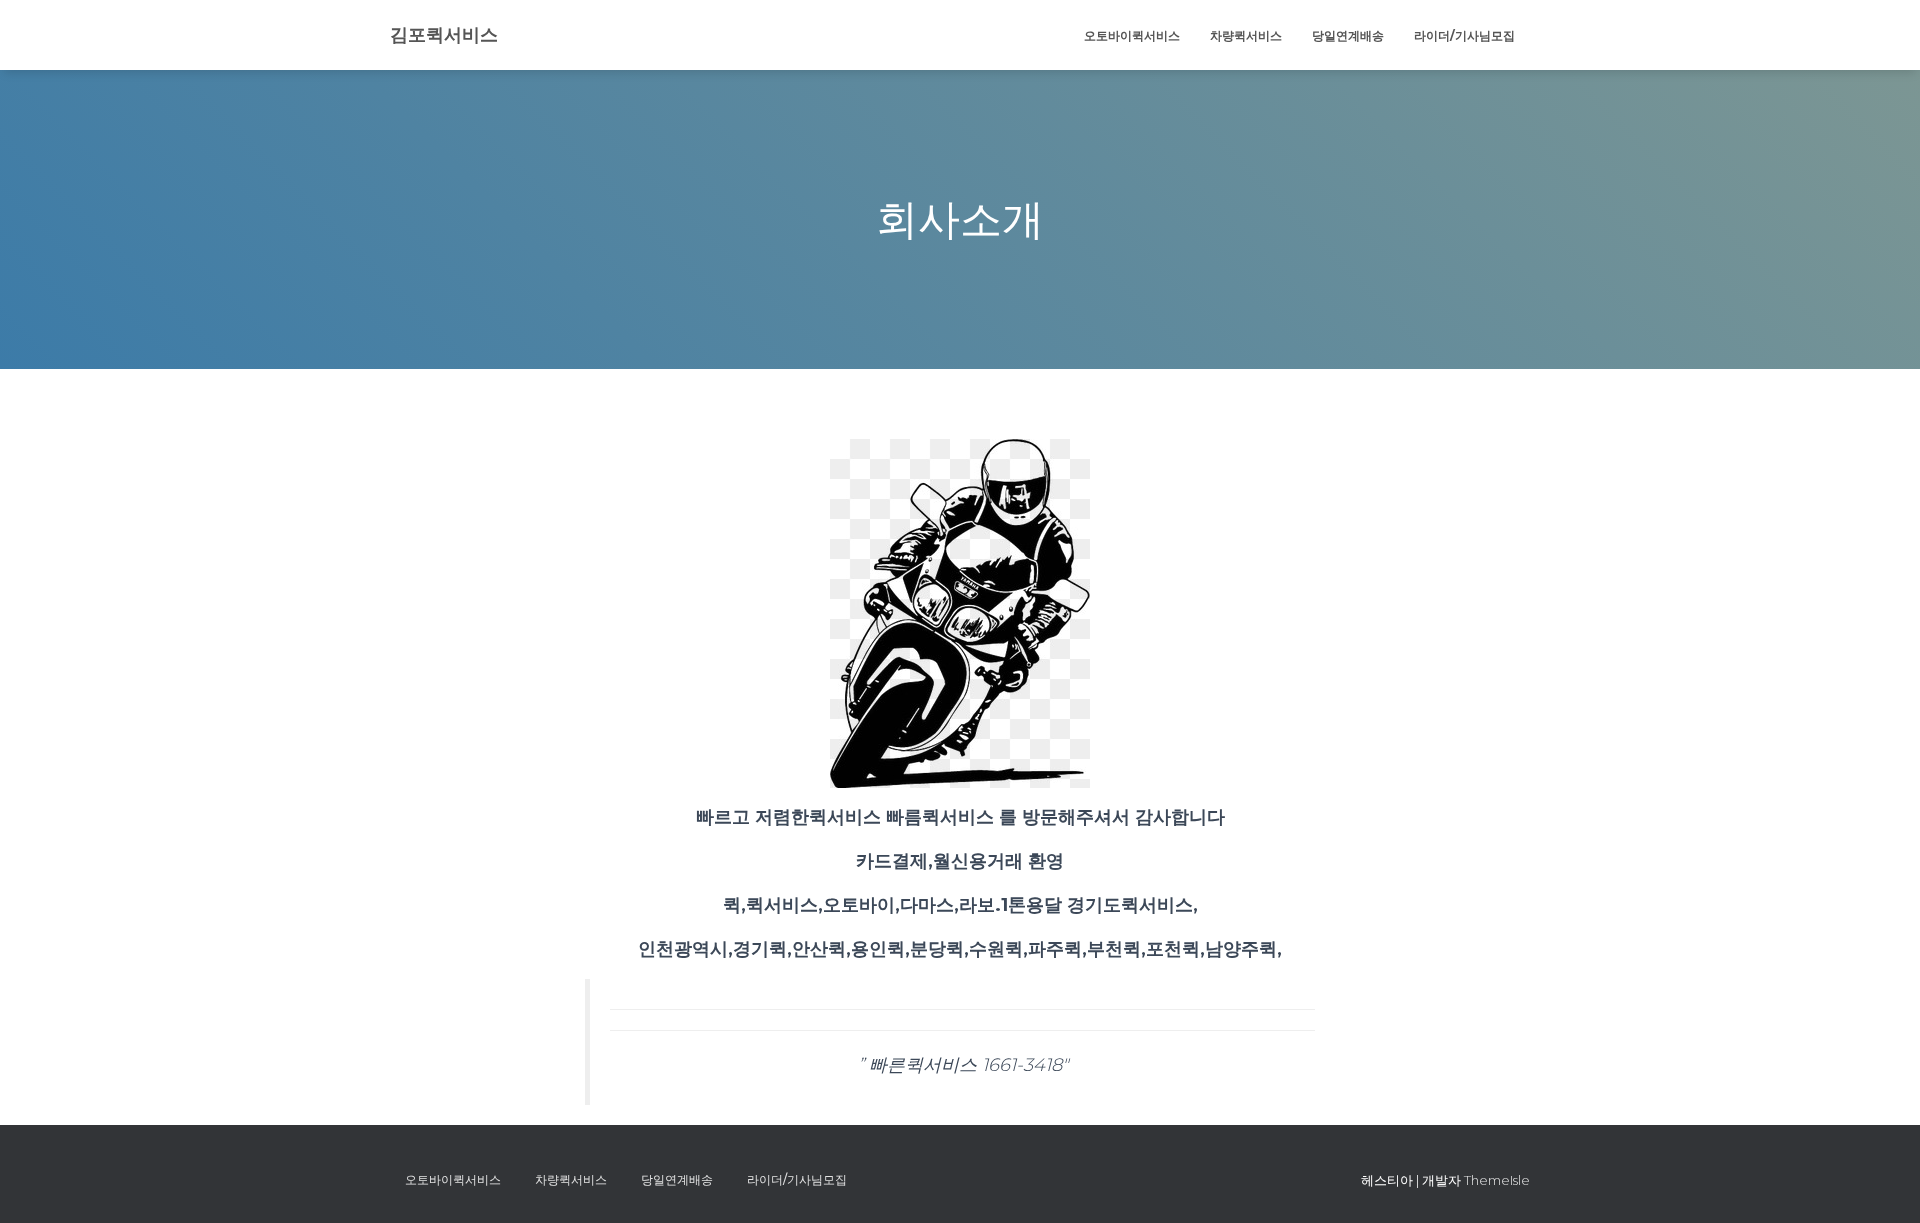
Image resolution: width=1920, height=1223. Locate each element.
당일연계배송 (1348, 35)
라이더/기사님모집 (1464, 35)
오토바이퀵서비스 (1132, 35)
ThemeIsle (1497, 1180)
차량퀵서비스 (1246, 35)
